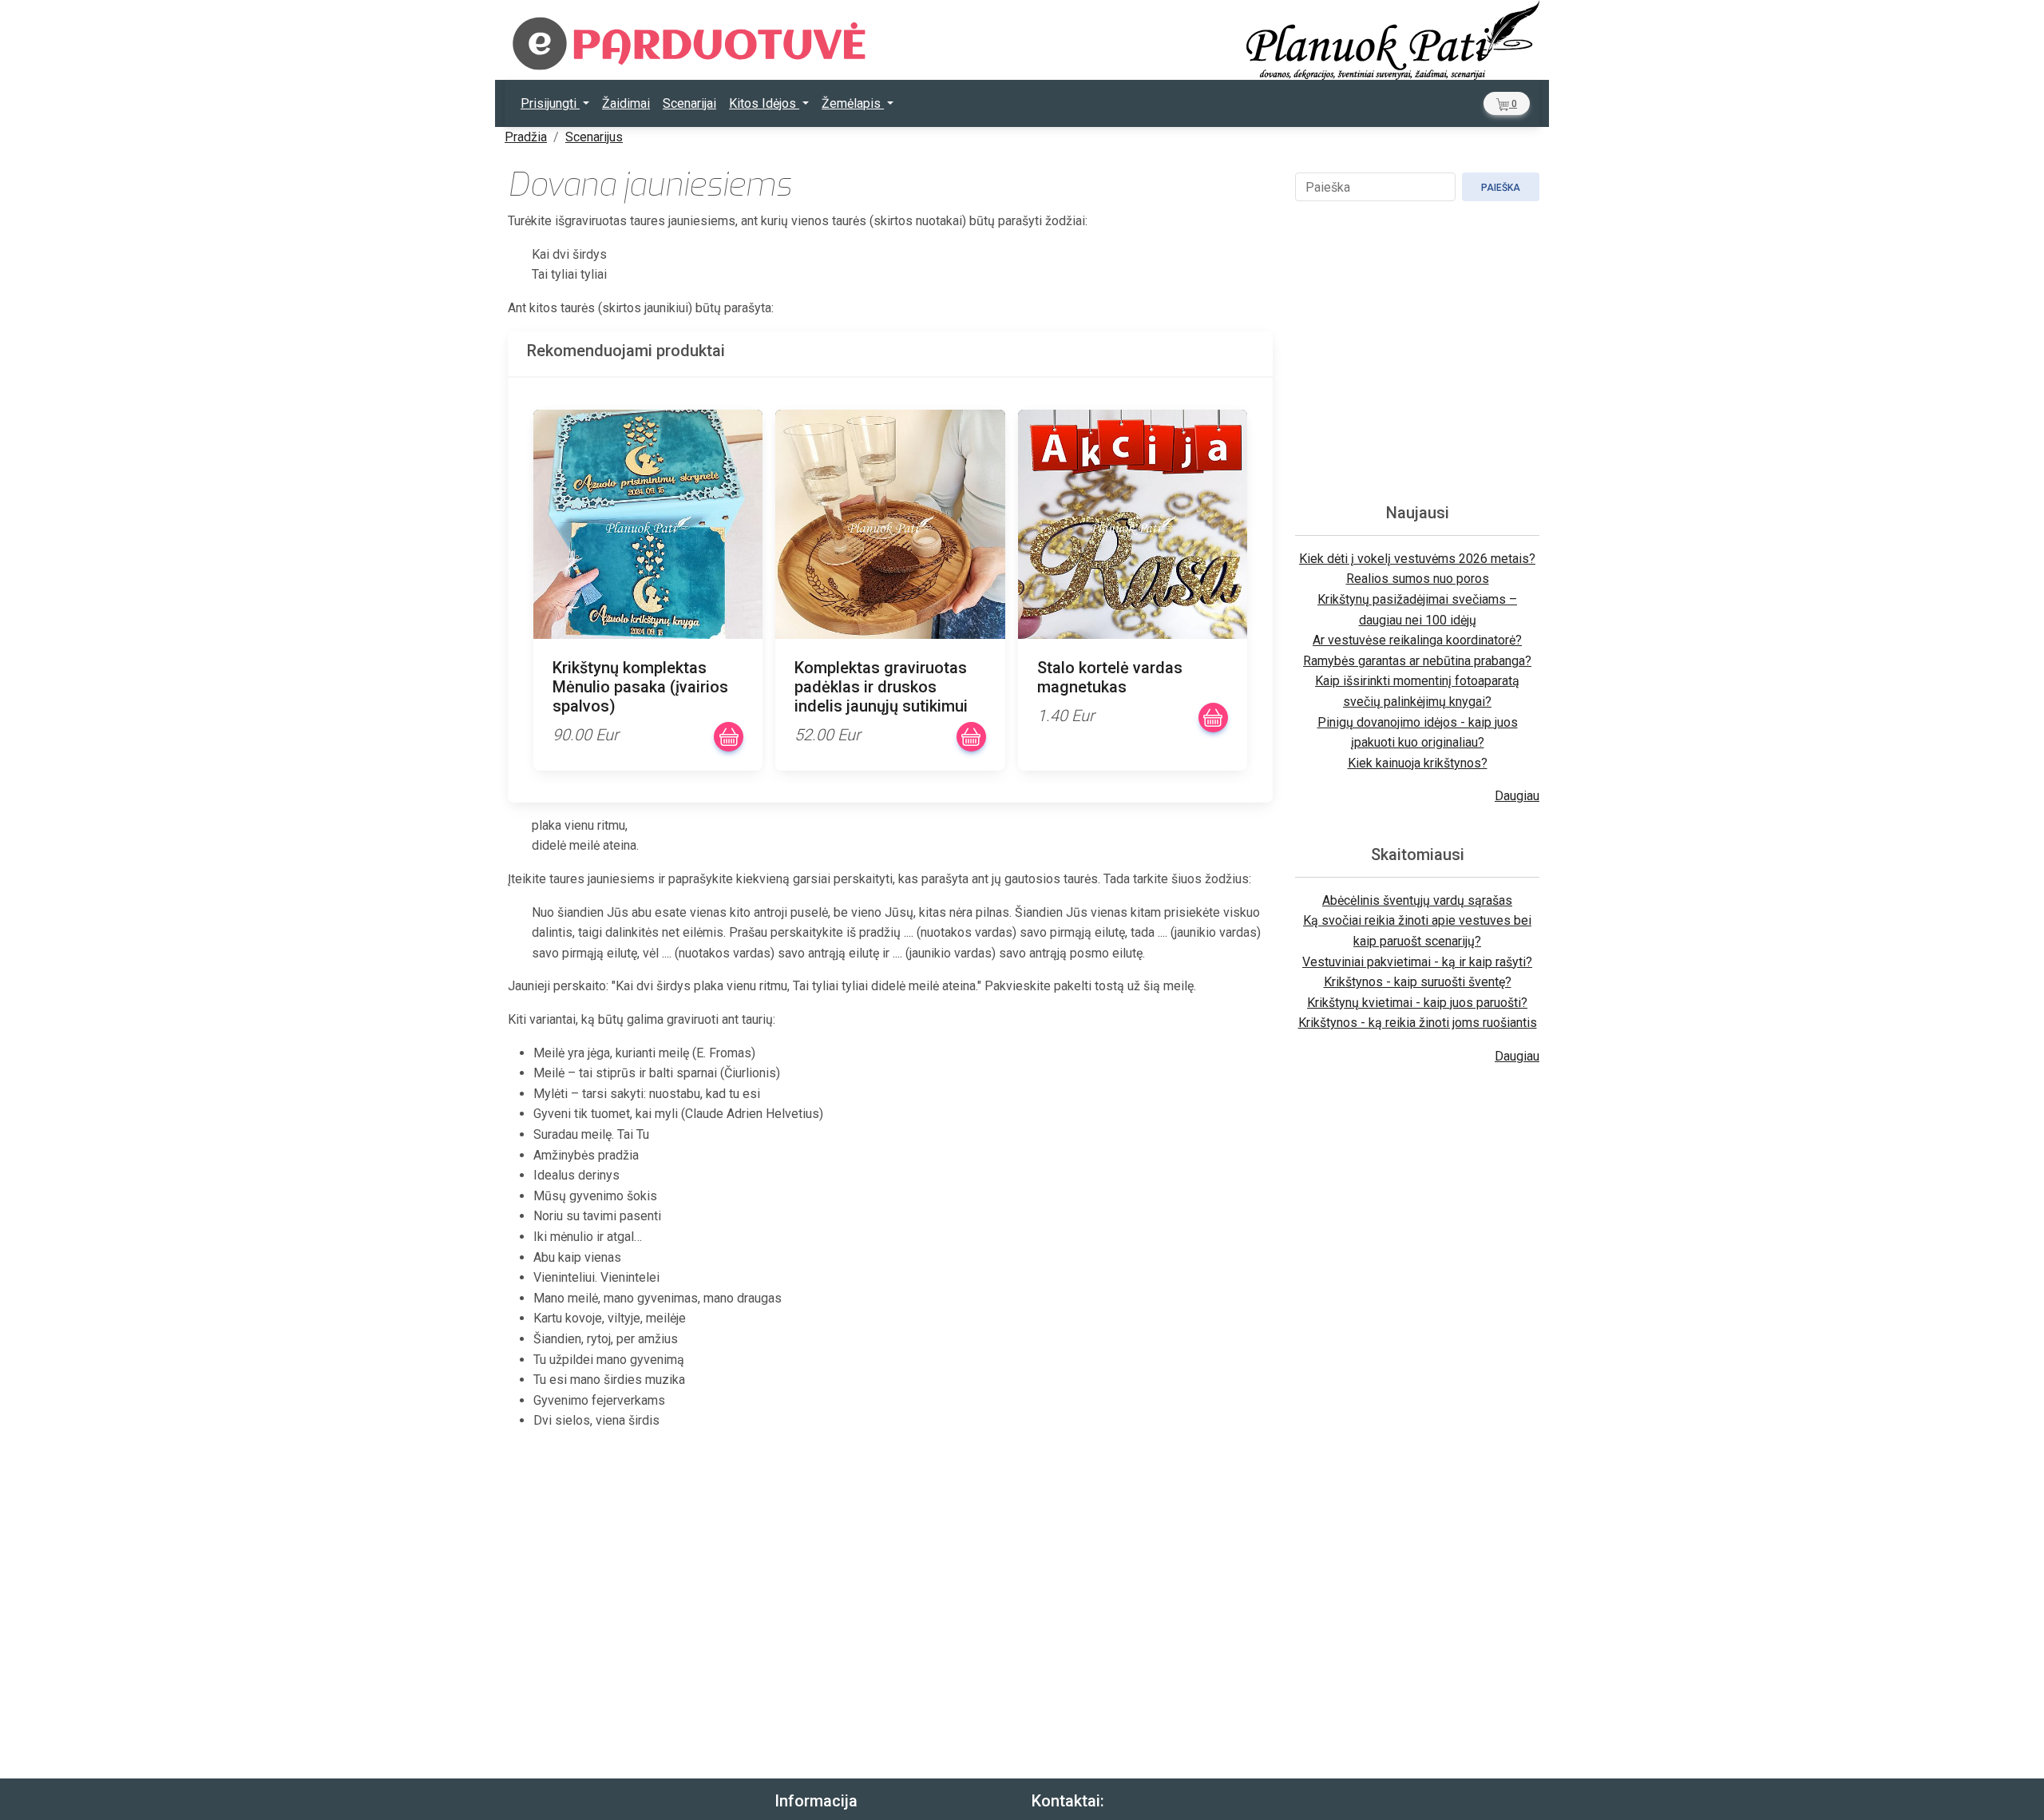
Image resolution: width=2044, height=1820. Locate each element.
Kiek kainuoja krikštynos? (1418, 763)
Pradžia (526, 137)
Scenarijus (594, 137)
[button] (1507, 103)
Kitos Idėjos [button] (764, 103)
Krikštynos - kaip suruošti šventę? (1418, 982)
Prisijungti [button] (550, 103)
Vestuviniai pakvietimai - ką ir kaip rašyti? (1417, 962)
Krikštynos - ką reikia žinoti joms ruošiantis (1418, 1023)
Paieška (1501, 188)
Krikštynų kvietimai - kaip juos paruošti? (1417, 1003)
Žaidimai (626, 103)
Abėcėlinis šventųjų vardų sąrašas (1417, 900)
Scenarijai (689, 103)
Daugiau (1517, 796)
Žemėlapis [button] (853, 103)
